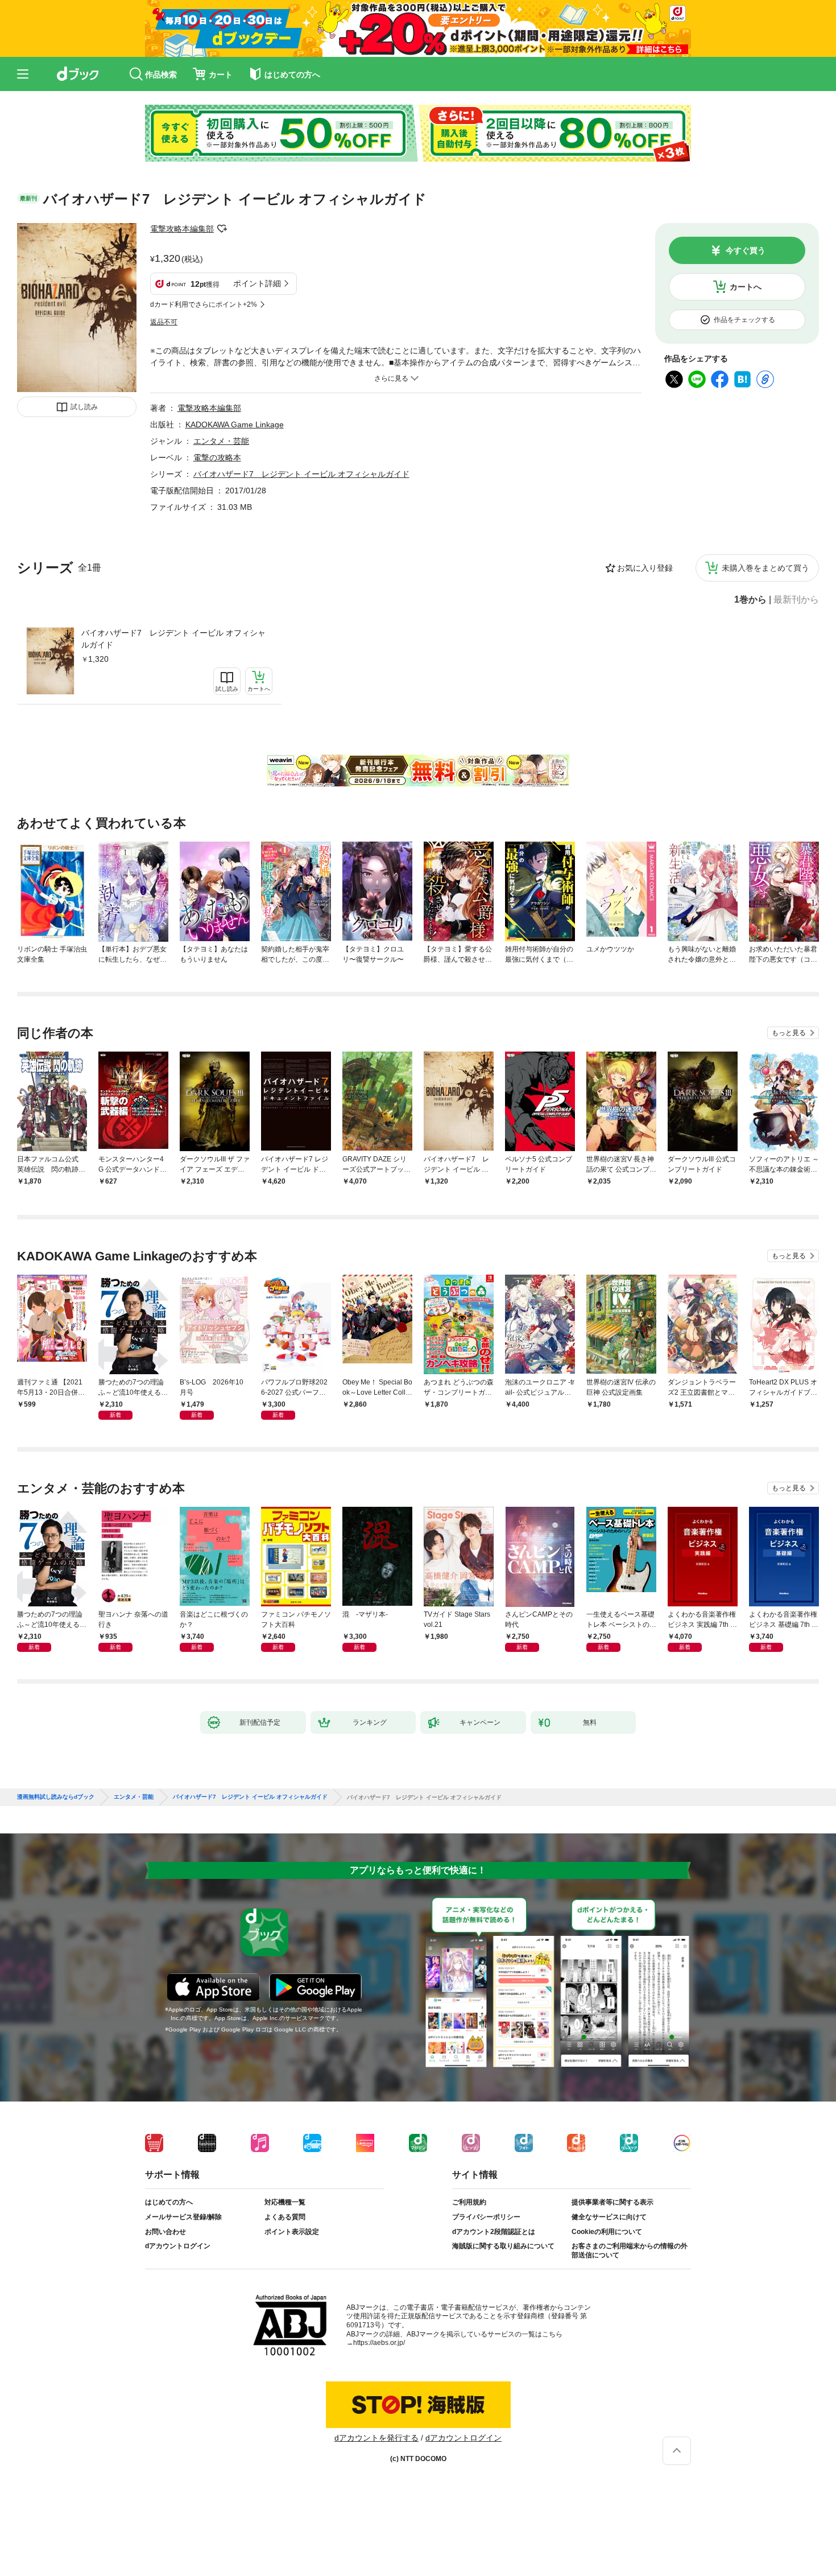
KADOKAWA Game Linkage (235, 424)
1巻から (750, 600)
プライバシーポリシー (486, 2217)
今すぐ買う (746, 250)
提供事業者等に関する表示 (612, 2202)
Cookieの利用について (607, 2232)
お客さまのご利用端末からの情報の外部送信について (630, 2251)
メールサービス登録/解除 (183, 2217)
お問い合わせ (165, 2232)
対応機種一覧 (285, 2202)
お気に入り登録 (645, 568)
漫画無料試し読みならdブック (56, 1797)
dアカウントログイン (178, 2246)
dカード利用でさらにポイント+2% (204, 304)
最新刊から (796, 600)
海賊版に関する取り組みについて (503, 2246)
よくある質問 (285, 2217)
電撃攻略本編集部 (182, 229)
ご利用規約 (469, 2202)
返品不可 (164, 322)
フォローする (222, 229)
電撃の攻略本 (217, 458)
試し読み (84, 407)
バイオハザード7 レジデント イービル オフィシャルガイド (173, 639)
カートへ (746, 287)
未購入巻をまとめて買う (765, 568)
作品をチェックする (744, 320)
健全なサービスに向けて (609, 2217)
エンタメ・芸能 (221, 441)
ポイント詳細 (257, 283)
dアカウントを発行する (376, 2438)
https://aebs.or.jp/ (379, 2343)
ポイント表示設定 (292, 2232)
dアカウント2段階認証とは (494, 2232)
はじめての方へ (169, 2202)
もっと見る (789, 1033)
